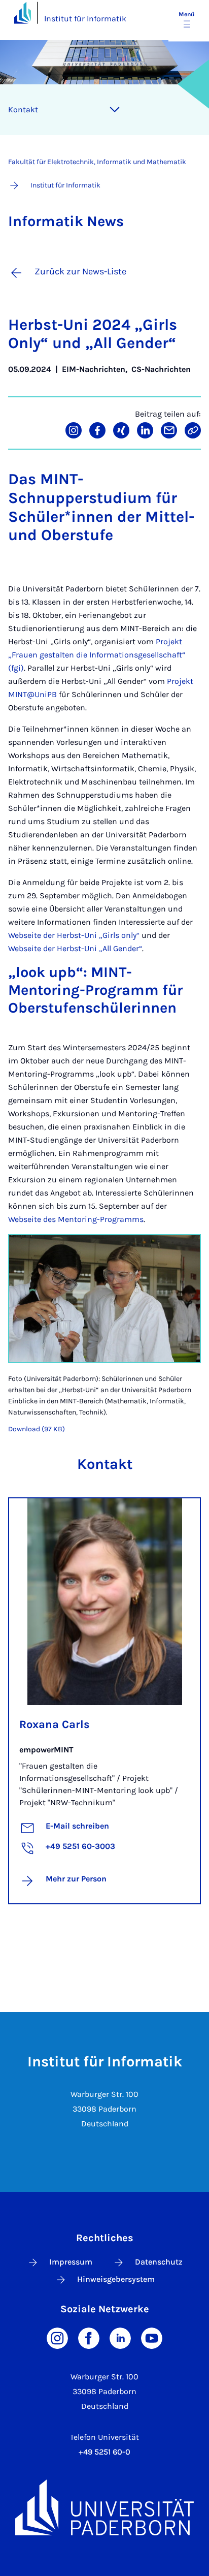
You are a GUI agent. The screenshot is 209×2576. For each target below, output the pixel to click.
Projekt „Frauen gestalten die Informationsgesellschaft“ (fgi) (97, 655)
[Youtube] (152, 2337)
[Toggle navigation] (115, 110)
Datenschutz (159, 2262)
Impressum (71, 2262)
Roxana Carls (55, 1724)
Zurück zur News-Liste (80, 271)
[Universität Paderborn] (104, 2507)
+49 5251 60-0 (104, 2452)
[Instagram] (57, 2337)
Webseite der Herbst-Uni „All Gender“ (75, 948)
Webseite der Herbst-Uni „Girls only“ (74, 935)
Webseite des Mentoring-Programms (76, 1219)
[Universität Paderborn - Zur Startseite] (23, 12)
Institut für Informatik (85, 19)
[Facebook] (89, 2337)
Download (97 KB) (37, 1429)
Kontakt (23, 109)
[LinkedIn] (120, 2337)
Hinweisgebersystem (116, 2279)
